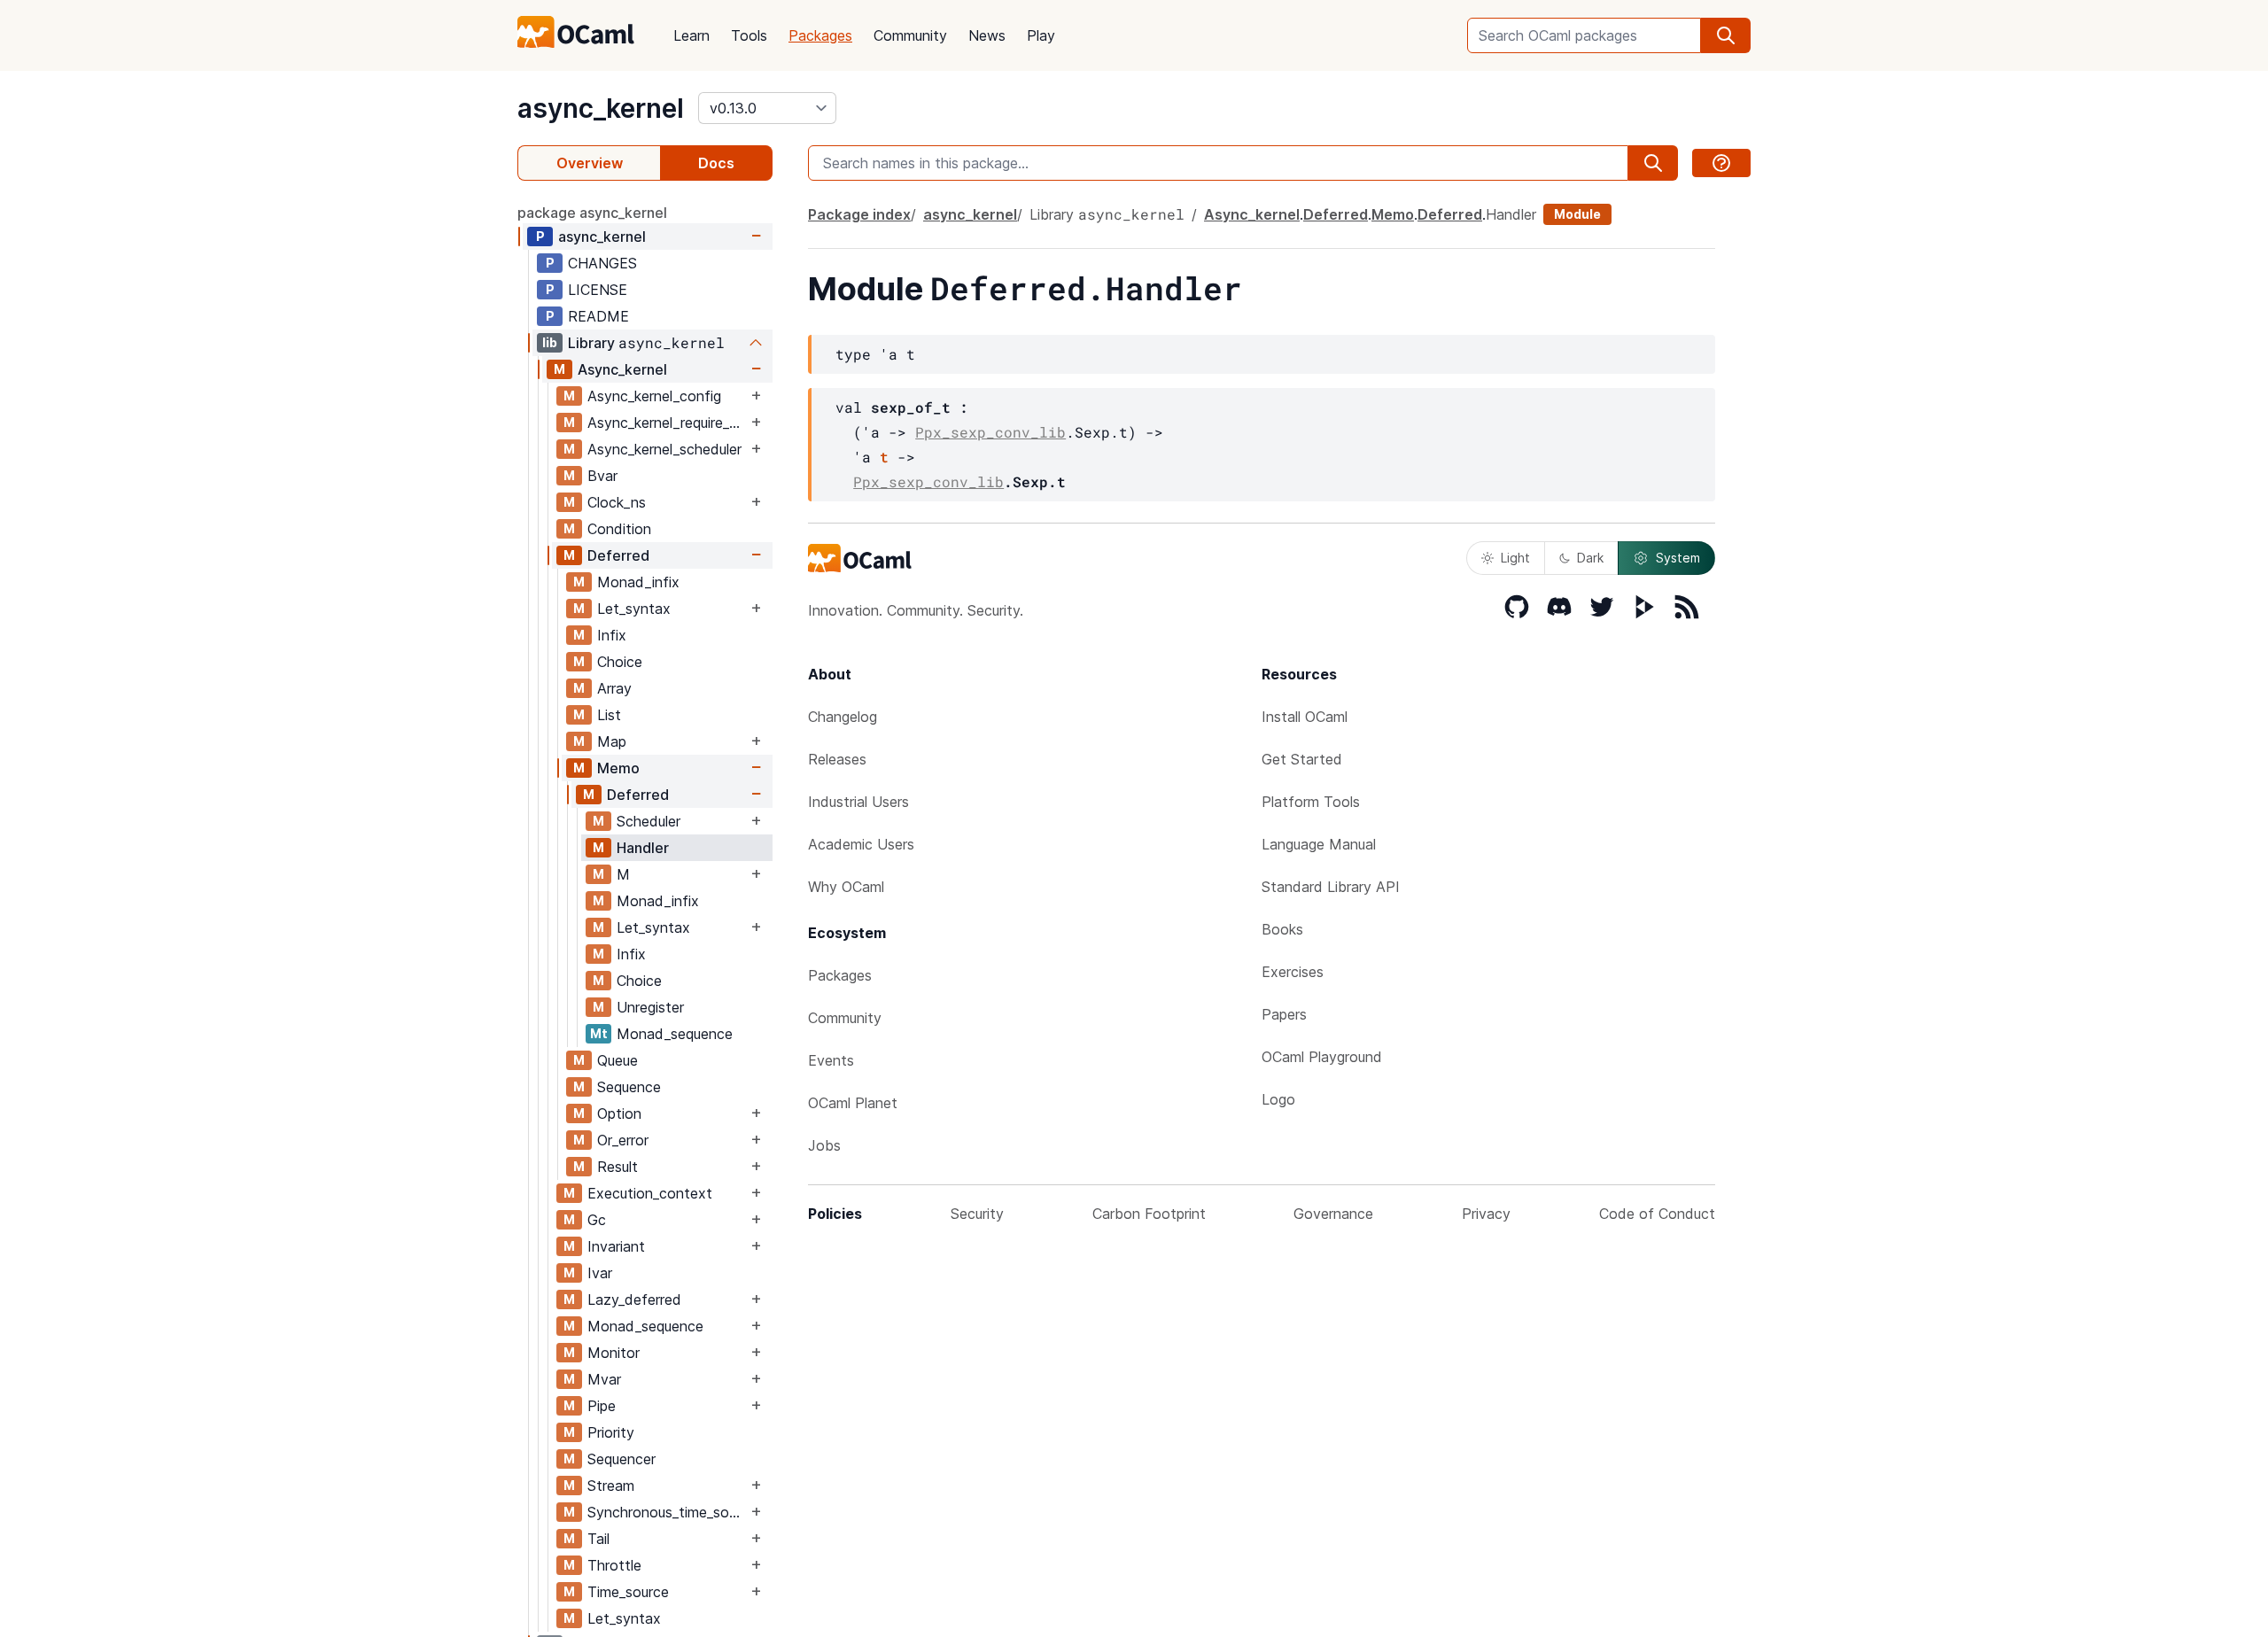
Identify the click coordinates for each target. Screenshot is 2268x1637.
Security (977, 1214)
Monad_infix (638, 582)
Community (910, 35)
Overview (590, 163)
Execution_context (650, 1193)
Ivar (600, 1273)
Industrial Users (858, 802)
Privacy (1486, 1214)
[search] (1726, 35)
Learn (691, 35)
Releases (837, 759)
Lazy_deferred (634, 1300)
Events (831, 1060)
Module (1577, 214)
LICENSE (598, 290)
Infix (612, 635)
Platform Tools (1311, 802)
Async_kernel (622, 369)
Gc (597, 1220)
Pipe (602, 1406)
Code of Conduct (1657, 1214)
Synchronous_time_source (667, 1512)
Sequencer (621, 1459)
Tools (749, 35)
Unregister (650, 1007)
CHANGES (602, 263)
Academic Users (861, 844)
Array (614, 688)
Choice (620, 662)
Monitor (614, 1353)
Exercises (1293, 972)
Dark (1590, 558)
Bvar (602, 476)
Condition (619, 529)
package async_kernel (592, 213)
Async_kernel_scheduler (664, 449)
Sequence (629, 1087)
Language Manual (1319, 844)
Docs (716, 163)
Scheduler (649, 821)
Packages (820, 35)
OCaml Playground (1322, 1057)
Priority (611, 1432)
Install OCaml (1305, 717)
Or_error (623, 1140)
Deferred (618, 555)
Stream (611, 1486)
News (987, 35)
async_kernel (601, 108)
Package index (859, 214)
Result (617, 1167)
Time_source (628, 1592)
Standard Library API (1331, 887)
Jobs (824, 1145)
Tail (598, 1539)
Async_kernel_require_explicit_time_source (667, 423)
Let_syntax (634, 609)
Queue (617, 1060)
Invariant (616, 1246)
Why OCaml (846, 887)
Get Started (1302, 759)
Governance (1333, 1214)
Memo (618, 768)
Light (1515, 558)
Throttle (614, 1565)
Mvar (604, 1379)
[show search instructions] (1721, 163)
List (609, 715)
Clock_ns (617, 502)
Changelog (843, 717)
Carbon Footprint (1149, 1214)
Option (619, 1113)
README (598, 316)
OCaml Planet (853, 1103)
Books (1282, 929)
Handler (643, 848)
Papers (1284, 1014)
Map (612, 741)
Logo (1278, 1099)
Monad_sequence (675, 1034)
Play (1041, 35)
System (1678, 558)
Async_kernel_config (654, 396)
